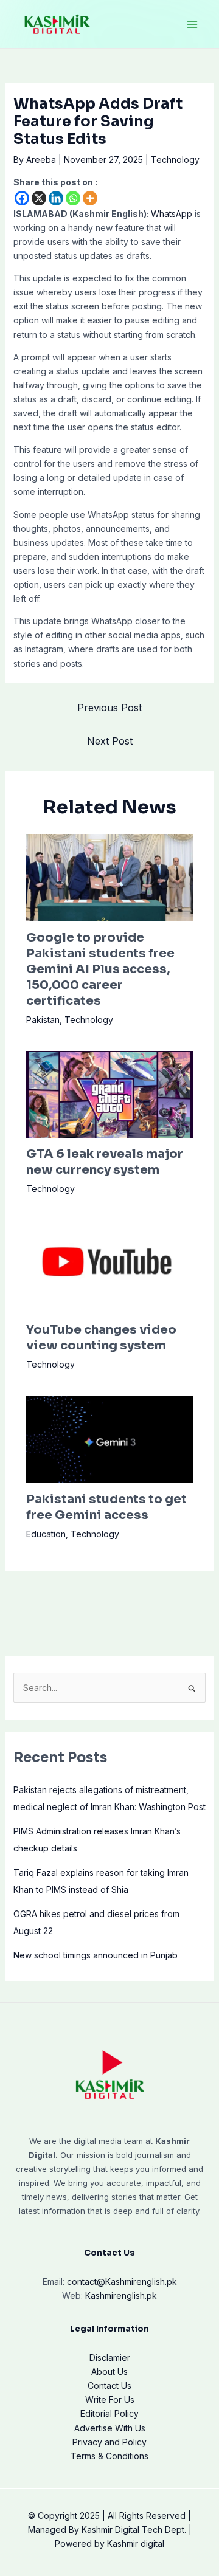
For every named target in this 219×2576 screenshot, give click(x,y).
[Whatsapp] (73, 198)
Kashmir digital (136, 2543)
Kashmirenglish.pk (122, 2282)
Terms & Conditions (109, 2456)
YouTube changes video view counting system (101, 1338)
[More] (90, 198)
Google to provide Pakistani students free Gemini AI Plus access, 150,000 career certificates (100, 969)
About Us (109, 2371)
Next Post (110, 741)
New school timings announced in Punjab (96, 1955)
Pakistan (43, 1020)
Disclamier (110, 2357)
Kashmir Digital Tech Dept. (134, 2530)
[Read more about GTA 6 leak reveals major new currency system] (110, 1093)
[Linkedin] (56, 198)
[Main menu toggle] (192, 24)
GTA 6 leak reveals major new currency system (105, 1162)
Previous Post (109, 708)
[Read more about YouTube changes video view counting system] (110, 1266)
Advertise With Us (110, 2428)
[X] (39, 198)
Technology (175, 160)
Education (46, 1534)
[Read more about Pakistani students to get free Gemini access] (110, 1438)
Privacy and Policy (109, 2442)
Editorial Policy (109, 2413)
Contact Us (109, 2385)
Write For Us (110, 2399)
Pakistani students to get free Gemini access (106, 1507)
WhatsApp (172, 214)
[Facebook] (22, 198)
